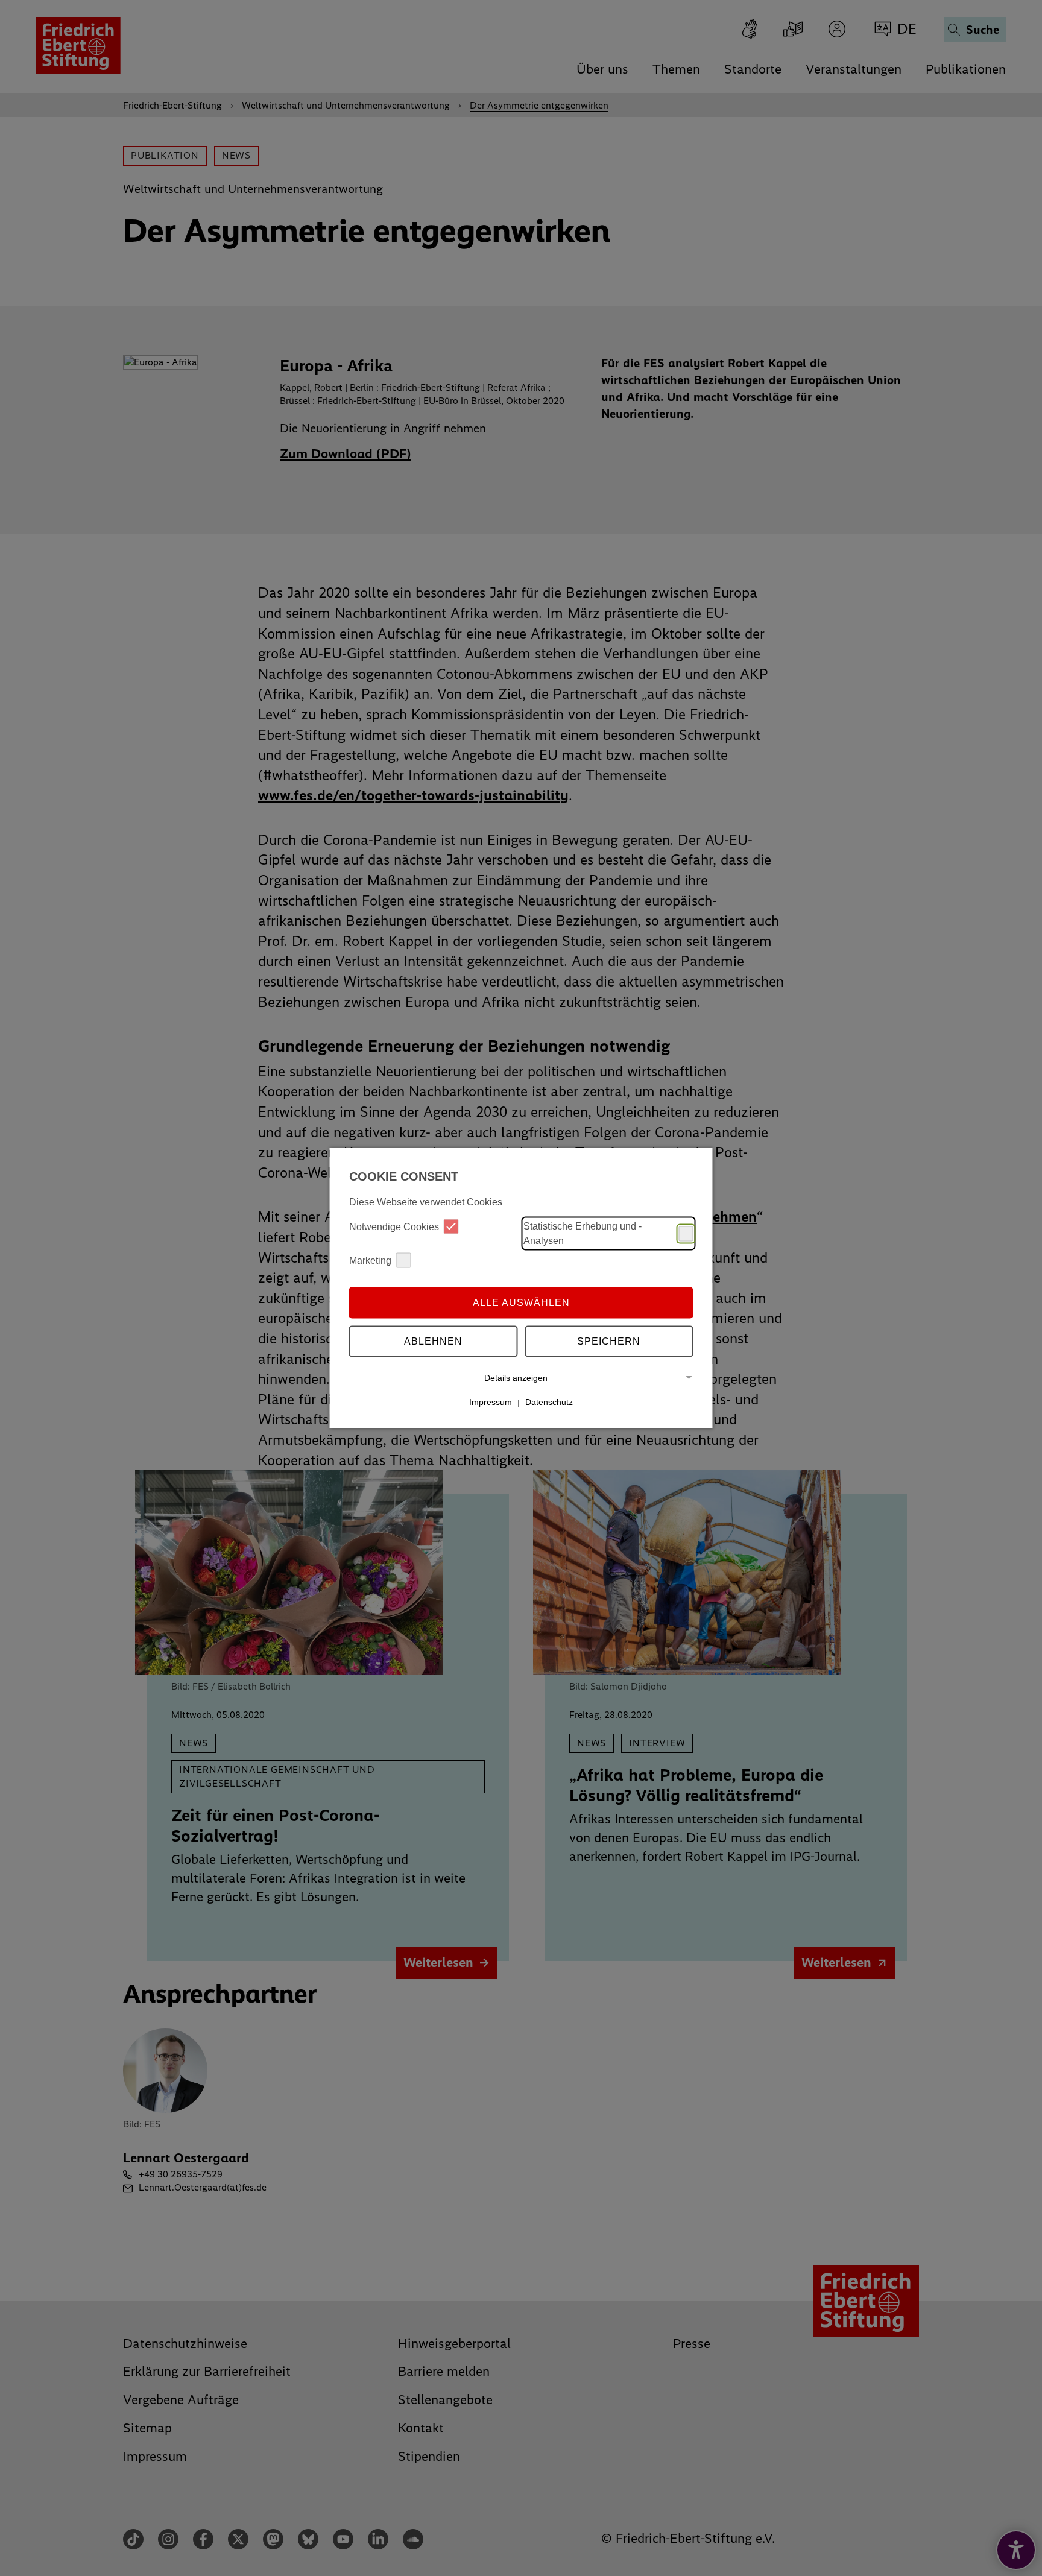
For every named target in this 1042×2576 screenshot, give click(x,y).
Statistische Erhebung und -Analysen (583, 1233)
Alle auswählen (521, 1302)
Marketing (370, 1260)
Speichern (609, 1341)
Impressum (491, 1402)
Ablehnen (433, 1341)
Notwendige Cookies (394, 1226)
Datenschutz (549, 1402)
